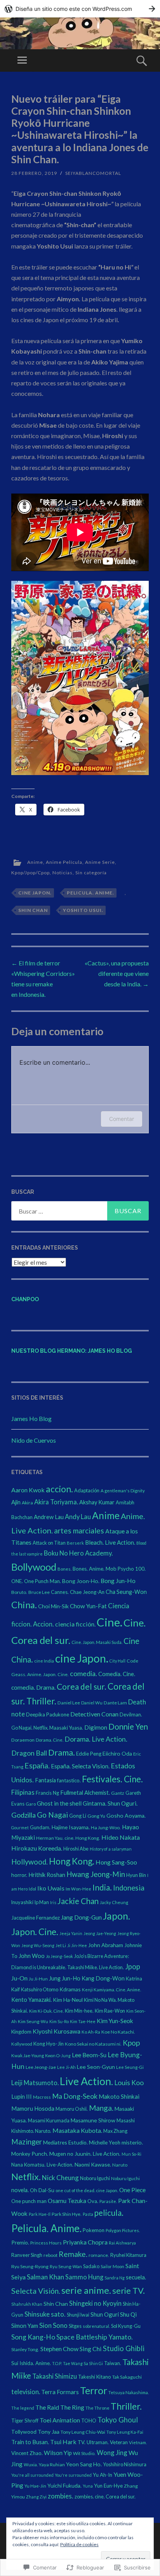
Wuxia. (31, 2465)
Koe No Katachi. (118, 2032)
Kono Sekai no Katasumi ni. (93, 2044)
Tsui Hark (63, 2442)
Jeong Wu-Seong (38, 1945)
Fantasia (45, 1780)
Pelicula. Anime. (90, 893)
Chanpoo (25, 1299)
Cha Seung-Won (126, 1592)
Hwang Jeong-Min (96, 1874)
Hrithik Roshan (47, 1875)
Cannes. (60, 1592)
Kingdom (21, 2032)
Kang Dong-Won (103, 1978)
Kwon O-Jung (58, 2055)
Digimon (96, 1727)
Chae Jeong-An (87, 1592)
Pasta (88, 2214)
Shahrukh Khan (27, 2304)
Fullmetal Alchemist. (85, 1792)
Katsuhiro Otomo (40, 1989)
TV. (82, 2442)
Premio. (20, 2242)
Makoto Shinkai (119, 2096)
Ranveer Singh (27, 2255)
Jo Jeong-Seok (59, 1956)
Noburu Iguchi (125, 2178)
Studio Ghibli (124, 2348)
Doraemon (23, 1740)
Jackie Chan (78, 1901)
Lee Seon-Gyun (96, 2067)
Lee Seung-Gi (130, 2067)
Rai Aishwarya (122, 2243)
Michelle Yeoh (105, 2143)
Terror (94, 2390)
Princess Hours (46, 2243)
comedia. (83, 1673)
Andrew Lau (49, 1517)
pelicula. (109, 2213)
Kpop (131, 2043)
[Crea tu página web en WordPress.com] (80, 9)
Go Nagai (52, 1815)
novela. (20, 2190)
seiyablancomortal (93, 173)
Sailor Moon (112, 2266)
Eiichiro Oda (117, 1753)
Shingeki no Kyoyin (95, 2303)
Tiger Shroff (25, 2421)
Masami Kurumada (49, 2120)
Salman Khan (45, 2277)
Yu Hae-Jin (35, 2486)
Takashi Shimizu (55, 2376)
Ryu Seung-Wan (66, 2266)
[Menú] (22, 60)
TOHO (89, 2421)
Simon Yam (25, 2326)
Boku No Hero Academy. (78, 1553)
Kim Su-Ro (59, 2021)
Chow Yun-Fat (88, 1606)
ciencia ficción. (75, 1624)
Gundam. (40, 1827)
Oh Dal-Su (42, 2190)
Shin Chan (33, 910)
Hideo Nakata (121, 1837)
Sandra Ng (115, 2278)
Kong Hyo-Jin (49, 2044)
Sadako (91, 2266)
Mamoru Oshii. (72, 2109)
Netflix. (26, 2177)
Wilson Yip (58, 2453)
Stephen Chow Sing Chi (71, 2349)
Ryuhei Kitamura (128, 2255)
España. (37, 1765)
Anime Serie (100, 862)
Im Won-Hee (78, 1889)
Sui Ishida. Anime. (31, 2363)
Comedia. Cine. (117, 1674)
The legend (23, 2408)
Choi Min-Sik (53, 1606)
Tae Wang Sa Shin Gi (83, 2363)
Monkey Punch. (30, 2154)
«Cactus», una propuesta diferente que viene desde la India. (117, 973)
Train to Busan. (30, 2442)
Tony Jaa (49, 2432)
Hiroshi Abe (76, 1849)
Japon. (117, 1916)
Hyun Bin (136, 1875)
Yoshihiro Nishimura (125, 2464)
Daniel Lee (69, 1703)
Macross (42, 2097)
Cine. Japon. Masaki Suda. (97, 1642)
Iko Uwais (51, 1888)
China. (24, 1605)
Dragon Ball (29, 1753)
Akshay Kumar (97, 1502)
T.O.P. (57, 2363)
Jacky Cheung (114, 1902)
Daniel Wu (92, 1703)
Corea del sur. (82, 1686)
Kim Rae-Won (110, 2011)
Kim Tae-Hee (83, 2021)
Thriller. (126, 2406)
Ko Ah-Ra (91, 2032)
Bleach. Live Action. (110, 1542)
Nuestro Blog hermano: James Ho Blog (72, 1351)
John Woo (32, 1956)
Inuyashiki (22, 1902)
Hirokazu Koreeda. (37, 1848)
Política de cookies (79, 2544)
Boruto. (19, 1592)
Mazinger (27, 2142)
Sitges (75, 2326)
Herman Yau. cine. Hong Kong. (68, 1838)
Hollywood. (30, 1862)
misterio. (132, 2142)
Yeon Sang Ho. (84, 2464)
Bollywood (34, 1567)
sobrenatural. (96, 2326)
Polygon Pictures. (123, 2230)
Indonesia (129, 1888)
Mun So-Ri (131, 2154)
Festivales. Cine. (112, 1779)
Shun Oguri (105, 2314)
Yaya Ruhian (52, 2465)
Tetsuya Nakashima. (129, 2392)
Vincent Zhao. (27, 2453)
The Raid (47, 2407)
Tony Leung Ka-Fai (125, 2432)
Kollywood (22, 2044)
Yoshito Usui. (83, 910)
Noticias (63, 873)
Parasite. (108, 2201)
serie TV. (129, 2291)
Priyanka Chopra (85, 2242)
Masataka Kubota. (77, 2130)
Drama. (62, 1752)
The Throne (97, 2408)
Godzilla (23, 1815)
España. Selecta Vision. (80, 1766)
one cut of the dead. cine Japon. (87, 2190)
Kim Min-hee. (79, 2011)
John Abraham (106, 1945)
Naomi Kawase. (93, 2164)
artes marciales (79, 1531)
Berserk (75, 1543)
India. (102, 1887)
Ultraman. (98, 2442)
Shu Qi (128, 2314)
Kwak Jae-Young (28, 2055)
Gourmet (20, 1828)
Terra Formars (60, 2392)
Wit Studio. (84, 2453)
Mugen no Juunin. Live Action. (85, 2154)
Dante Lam (115, 1703)
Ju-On (19, 1978)
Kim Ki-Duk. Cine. (46, 2011)
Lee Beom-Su (89, 2055)
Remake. (73, 2254)
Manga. (101, 2108)
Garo (31, 1804)
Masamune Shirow (93, 2120)
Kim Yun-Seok (115, 2021)
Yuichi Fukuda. (64, 2485)
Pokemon (94, 2230)
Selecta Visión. (36, 2291)
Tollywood (24, 2432)
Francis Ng (47, 1793)
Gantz (118, 1793)
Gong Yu (96, 1816)
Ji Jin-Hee (77, 1945)
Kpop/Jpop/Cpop (30, 873)
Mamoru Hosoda (33, 2108)
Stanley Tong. (25, 2349)
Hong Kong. (72, 1861)
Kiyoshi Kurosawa (57, 2031)
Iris (53, 1902)
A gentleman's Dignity (123, 1491)
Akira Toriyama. (56, 1502)
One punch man (29, 2201)
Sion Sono (53, 2325)
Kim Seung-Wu (33, 2021)
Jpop (133, 1967)
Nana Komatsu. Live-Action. (42, 2165)
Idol (32, 1889)
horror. (19, 1875)
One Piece (132, 2190)
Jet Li (61, 1945)
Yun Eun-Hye (108, 2486)
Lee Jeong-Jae (41, 2067)
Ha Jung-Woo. (106, 1828)
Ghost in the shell (59, 1803)
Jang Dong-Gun (81, 1917)
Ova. (93, 2201)
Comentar (122, 1119)
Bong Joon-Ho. (81, 1581)
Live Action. (86, 2081)
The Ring (72, 2407)
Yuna (88, 2486)
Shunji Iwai (78, 2315)
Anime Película (64, 862)
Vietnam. (138, 2442)
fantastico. (69, 1780)
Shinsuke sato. (45, 2314)
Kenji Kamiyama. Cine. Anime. (111, 1990)
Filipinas (23, 1792)
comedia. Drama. (33, 1687)
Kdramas (70, 1989)
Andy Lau (78, 1517)
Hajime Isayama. (71, 1827)
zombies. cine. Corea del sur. (105, 2497)
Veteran (119, 2442)
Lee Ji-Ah (66, 2067)
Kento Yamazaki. (31, 2000)
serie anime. (86, 2290)
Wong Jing (112, 2453)
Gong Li (78, 1816)
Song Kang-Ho (33, 2337)
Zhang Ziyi (36, 2497)
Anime (35, 862)
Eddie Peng (89, 1754)
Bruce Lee (39, 1592)
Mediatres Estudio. (65, 2142)
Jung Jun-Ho (65, 1978)
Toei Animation (60, 2420)
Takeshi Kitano (95, 2377)
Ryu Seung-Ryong (30, 2266)
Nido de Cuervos (34, 1440)
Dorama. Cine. (50, 1740)
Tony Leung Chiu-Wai (83, 2432)
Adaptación (87, 1490)
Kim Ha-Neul (68, 2000)
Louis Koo (129, 2083)
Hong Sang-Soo (116, 1862)
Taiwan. (113, 2363)
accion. (59, 1489)
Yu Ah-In (103, 2475)
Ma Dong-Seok (75, 2096)
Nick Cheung (60, 2178)
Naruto (120, 2165)
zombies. (61, 2496)
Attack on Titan (49, 1543)
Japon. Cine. (35, 1932)
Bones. (64, 1569)
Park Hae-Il (40, 2214)
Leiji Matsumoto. (35, 2083)
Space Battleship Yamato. (95, 2337)
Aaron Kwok (28, 1490)
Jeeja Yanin (71, 1933)
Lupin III (22, 2096)
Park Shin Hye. (67, 2214)
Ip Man (42, 1902)
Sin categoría (91, 873)
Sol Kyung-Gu (126, 2326)
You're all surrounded (32, 2475)
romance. (99, 2255)
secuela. (136, 2277)
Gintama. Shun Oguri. (110, 1803)
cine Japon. (35, 893)
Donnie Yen (128, 1727)
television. (26, 2392)
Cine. (110, 1622)
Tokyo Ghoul (118, 2420)
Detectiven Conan (94, 1714)
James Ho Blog (31, 1418)
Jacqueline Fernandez (36, 1918)
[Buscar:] (80, 1211)
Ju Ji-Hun (38, 1979)
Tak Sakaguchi (127, 2377)
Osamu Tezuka (67, 2201)
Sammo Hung (84, 2277)
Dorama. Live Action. (96, 1739)
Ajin (16, 1502)
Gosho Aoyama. (126, 1815)
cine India (44, 1661)
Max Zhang (115, 2131)
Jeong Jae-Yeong (100, 1933)
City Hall (117, 1661)
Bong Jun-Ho (118, 1581)
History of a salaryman (111, 1849)
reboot (50, 2255)
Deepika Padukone (48, 1714)
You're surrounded (73, 2475)
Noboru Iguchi (95, 2178)
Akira (27, 1503)
